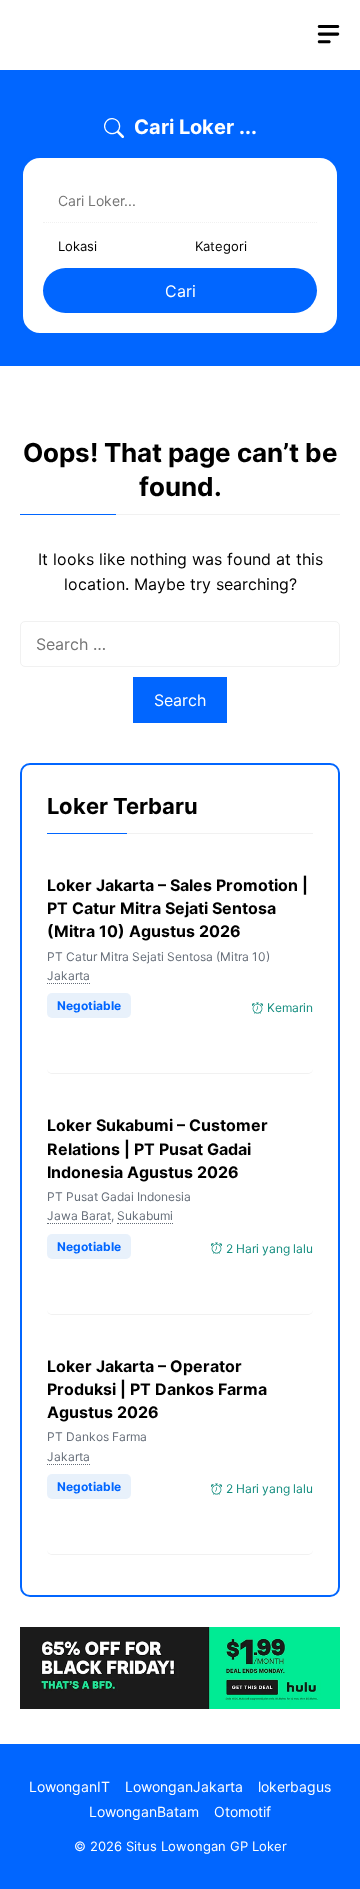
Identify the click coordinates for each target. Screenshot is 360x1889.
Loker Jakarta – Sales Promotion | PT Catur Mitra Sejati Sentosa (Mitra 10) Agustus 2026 (177, 908)
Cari (180, 291)
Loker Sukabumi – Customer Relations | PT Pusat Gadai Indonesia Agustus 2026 (157, 1148)
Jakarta (68, 975)
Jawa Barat (79, 1215)
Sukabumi (145, 1215)
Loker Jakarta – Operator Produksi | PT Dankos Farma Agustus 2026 (157, 1389)
